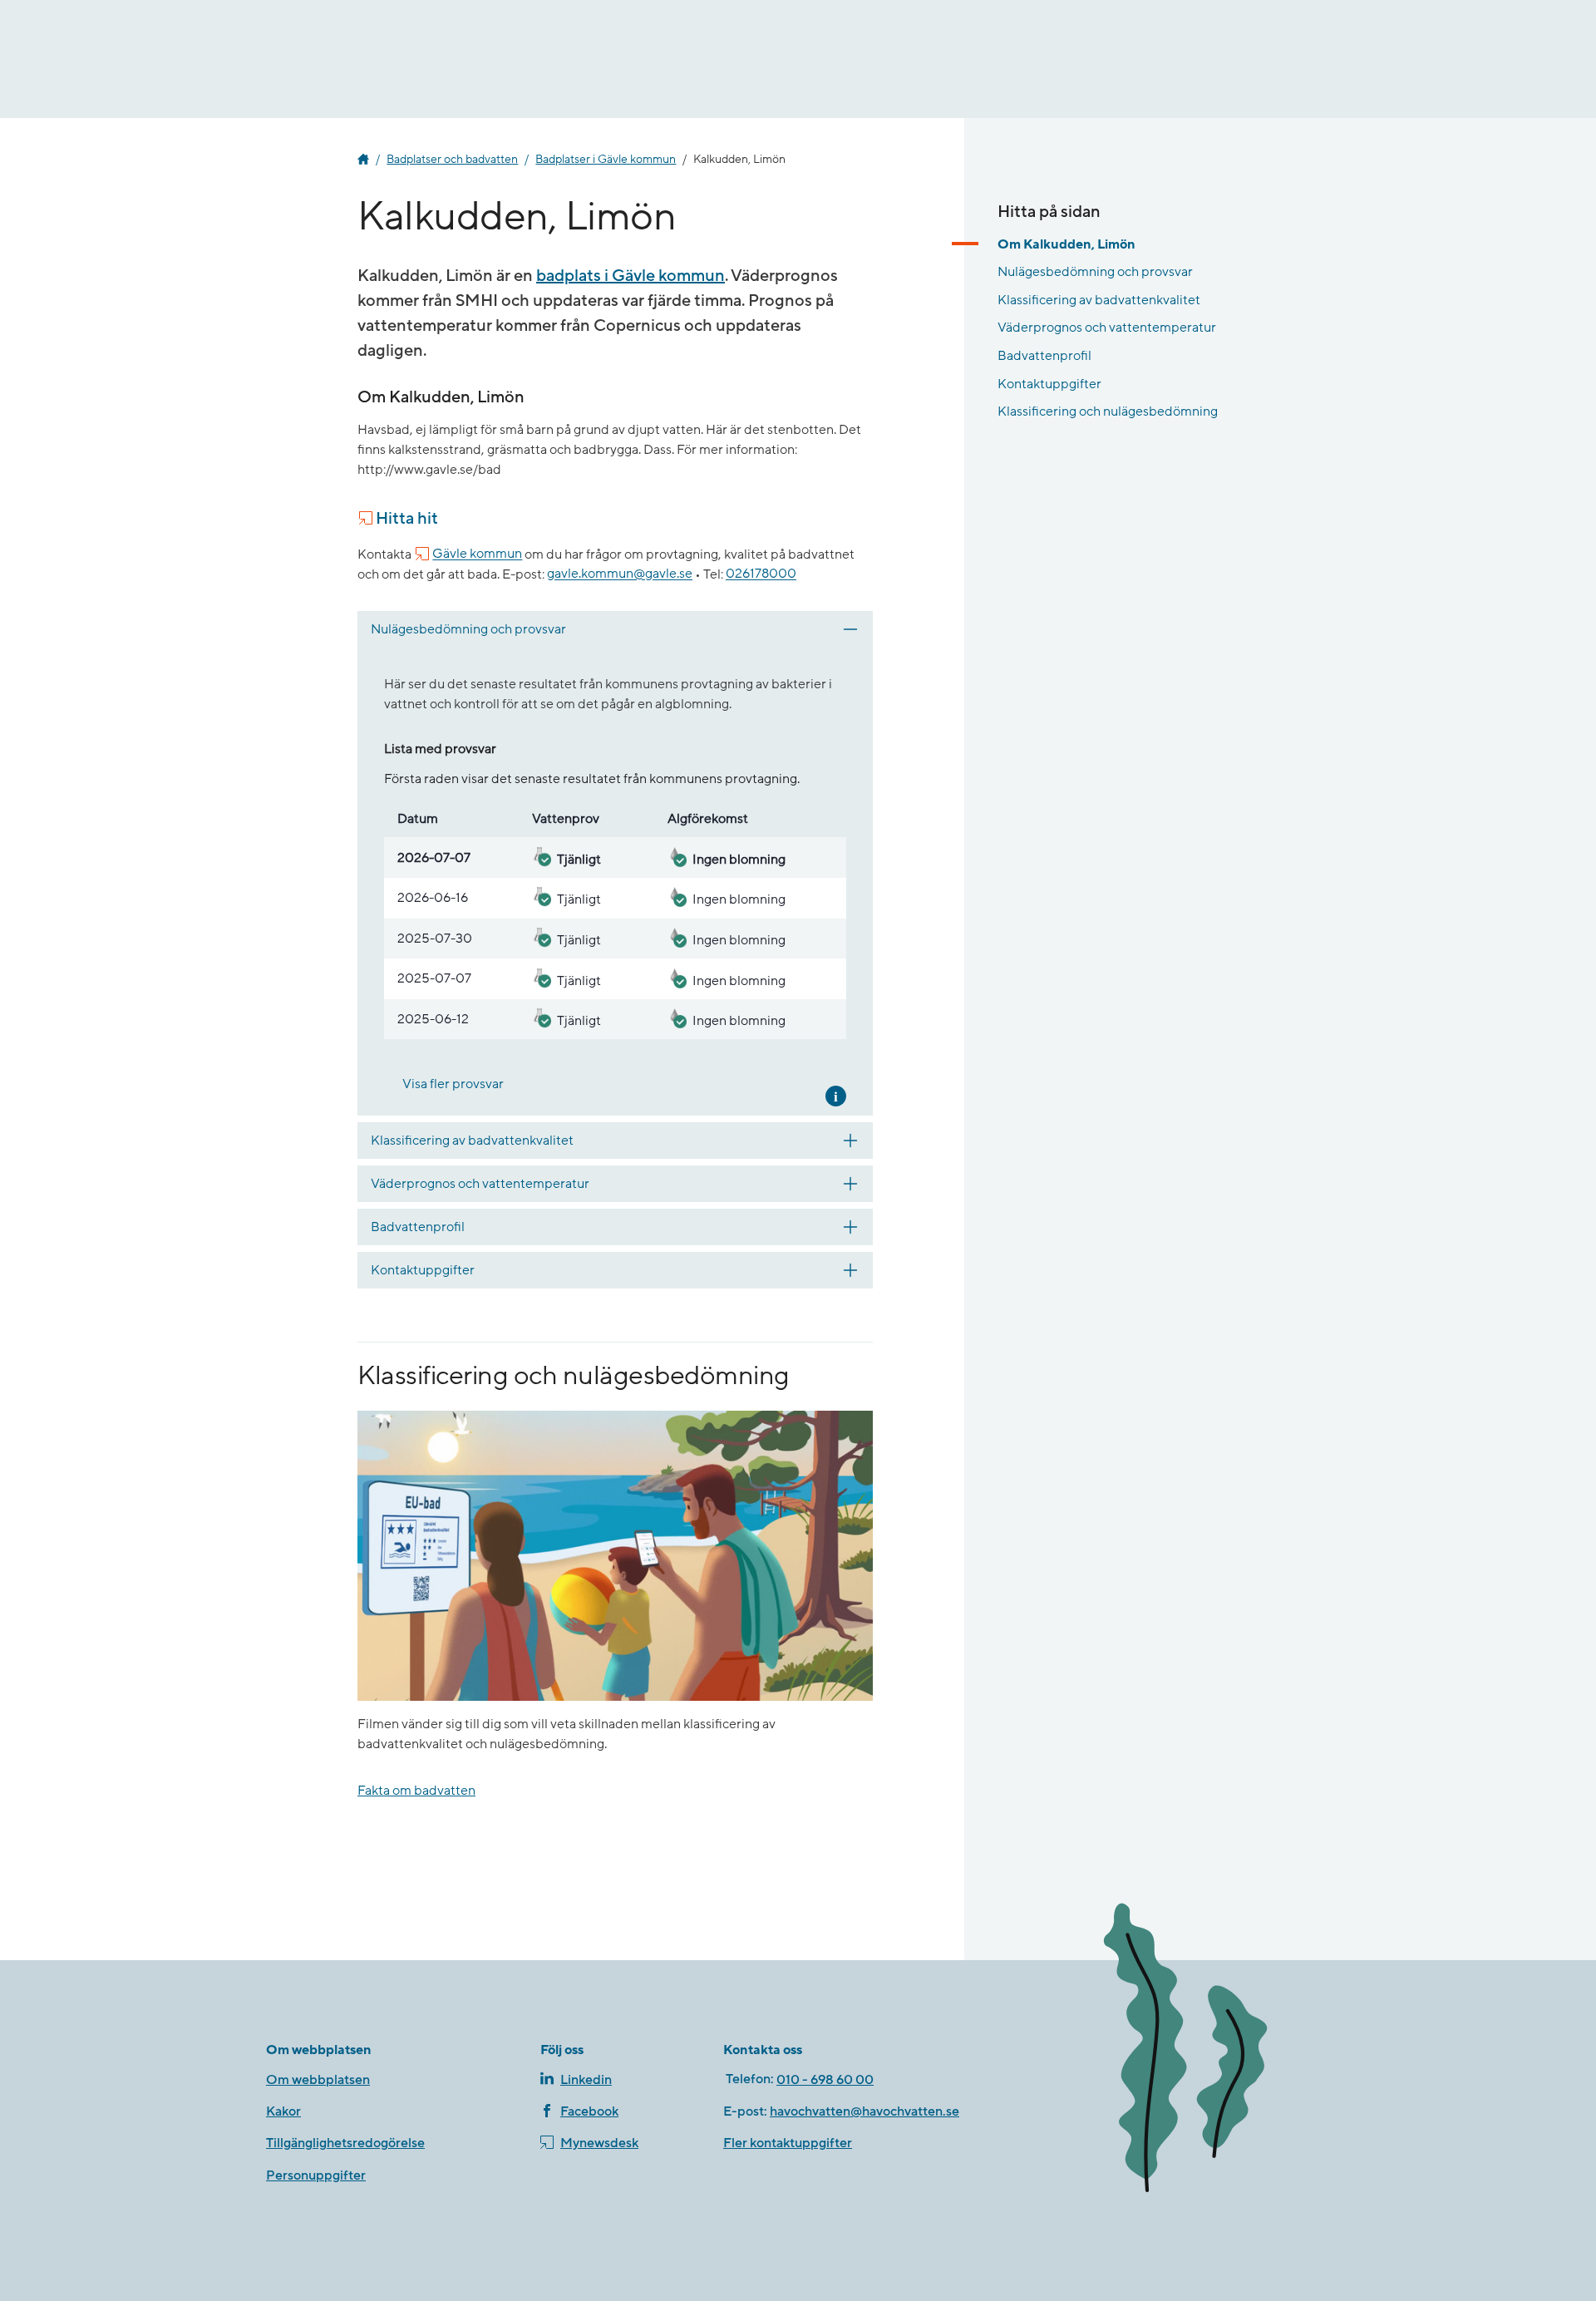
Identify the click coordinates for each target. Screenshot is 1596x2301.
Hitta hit (407, 519)
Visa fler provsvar (453, 1084)
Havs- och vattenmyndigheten (363, 160)
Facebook (589, 2111)
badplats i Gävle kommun (631, 276)
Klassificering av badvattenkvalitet (1099, 300)
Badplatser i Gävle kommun (606, 160)
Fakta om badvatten (416, 1791)
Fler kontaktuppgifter (788, 2143)
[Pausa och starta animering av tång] (1209, 2051)
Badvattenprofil (1044, 356)
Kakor (283, 2111)
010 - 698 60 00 (825, 2080)
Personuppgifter (316, 2175)
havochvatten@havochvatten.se (864, 2111)
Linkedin (586, 2080)
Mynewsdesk (599, 2143)
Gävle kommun (477, 554)
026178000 (761, 574)
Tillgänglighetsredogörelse (345, 2143)
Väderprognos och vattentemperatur (1107, 328)
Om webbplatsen (318, 2080)
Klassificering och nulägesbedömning (1108, 411)
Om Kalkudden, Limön (1066, 244)
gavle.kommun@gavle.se (620, 574)
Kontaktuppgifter (1049, 384)
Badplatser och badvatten (452, 160)
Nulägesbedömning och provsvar (1095, 272)
